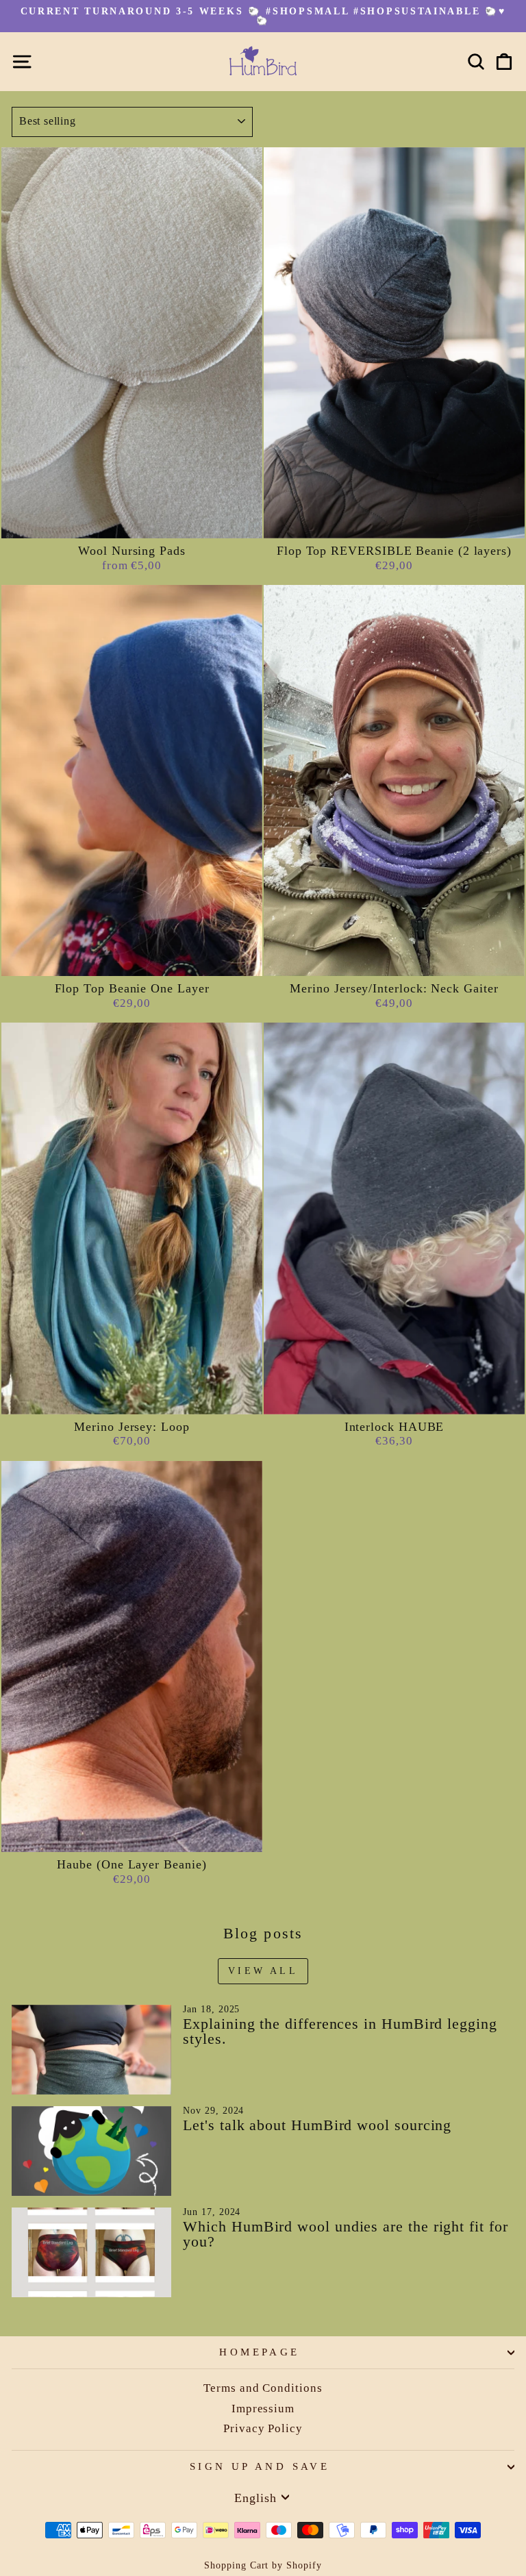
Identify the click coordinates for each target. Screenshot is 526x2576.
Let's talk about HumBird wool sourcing (317, 2125)
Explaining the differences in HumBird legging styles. (340, 2031)
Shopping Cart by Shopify (263, 2565)
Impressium (263, 2409)
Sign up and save (260, 2466)
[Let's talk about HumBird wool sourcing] (91, 2151)
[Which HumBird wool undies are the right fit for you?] (91, 2252)
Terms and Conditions (263, 2388)
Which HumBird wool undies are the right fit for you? (345, 2234)
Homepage (259, 2352)
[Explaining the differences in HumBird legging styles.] (91, 2050)
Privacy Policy (263, 2428)
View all (263, 1971)
